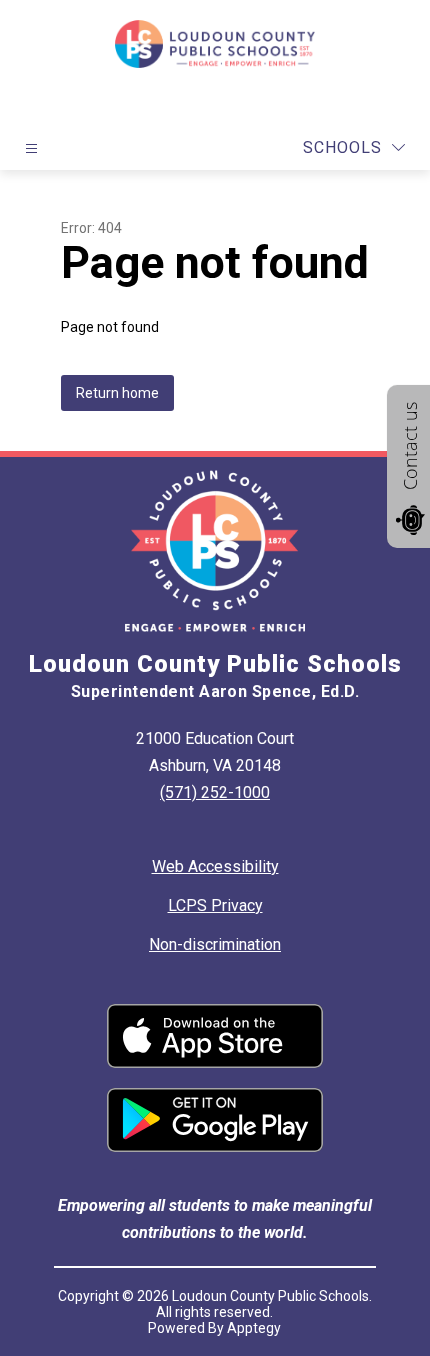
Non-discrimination (215, 944)
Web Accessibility (215, 866)
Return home (117, 393)
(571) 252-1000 (215, 792)
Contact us (410, 446)
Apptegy (254, 1328)
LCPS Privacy (215, 905)
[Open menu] (31, 148)
